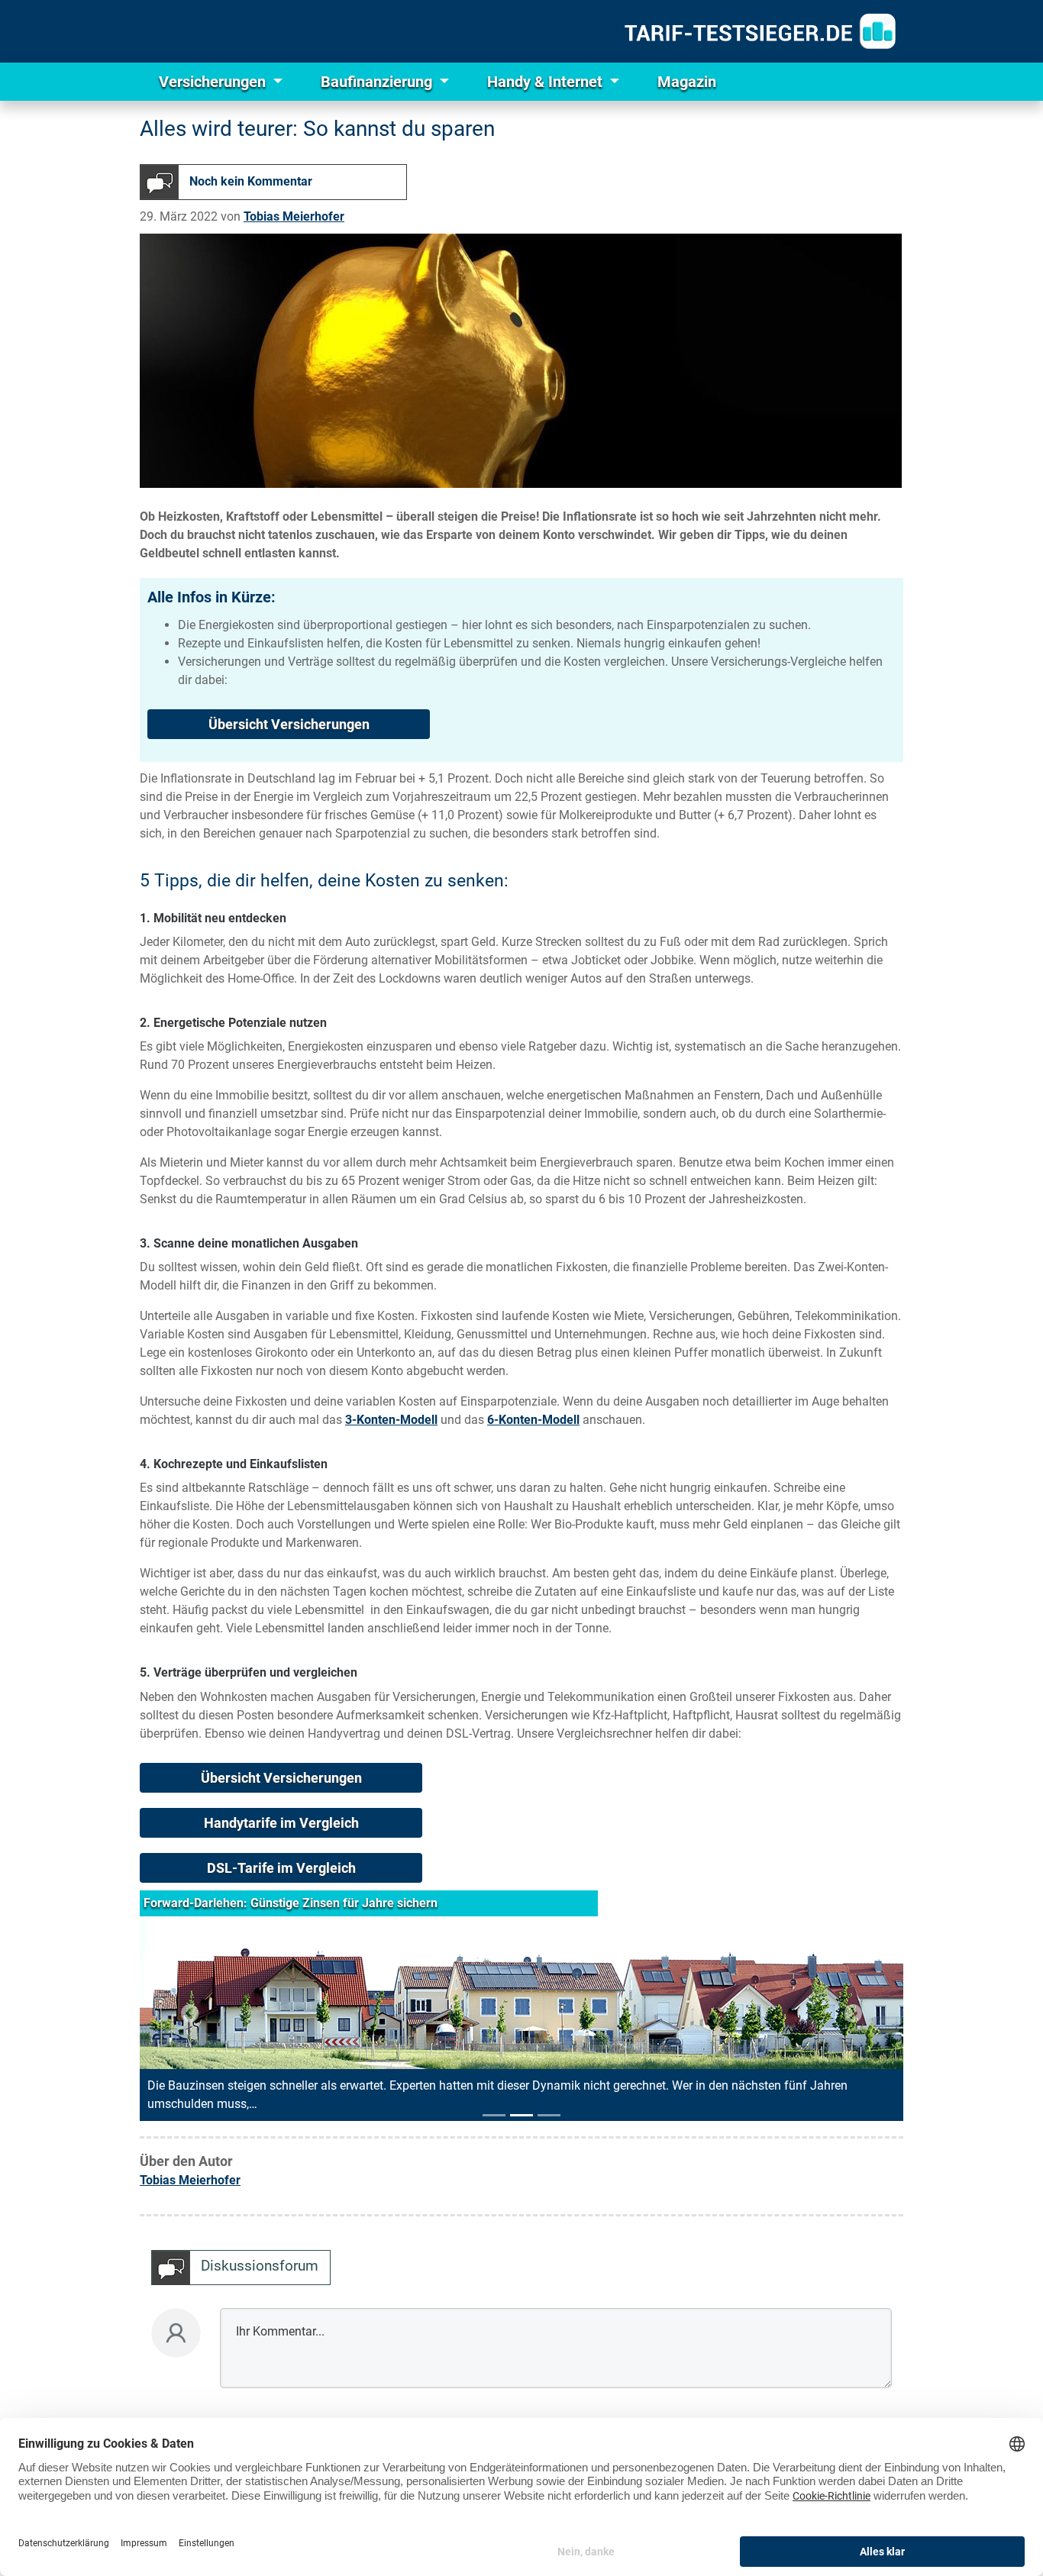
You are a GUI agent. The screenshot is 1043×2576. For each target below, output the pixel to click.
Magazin (687, 82)
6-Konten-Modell (533, 1420)
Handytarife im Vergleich (281, 1823)
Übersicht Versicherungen (289, 724)
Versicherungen (214, 82)
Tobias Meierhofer (294, 216)
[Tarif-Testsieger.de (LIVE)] (760, 31)
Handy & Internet (547, 82)
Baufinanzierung (378, 82)
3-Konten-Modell (391, 1420)
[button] (190, 2013)
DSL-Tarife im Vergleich (281, 1868)
